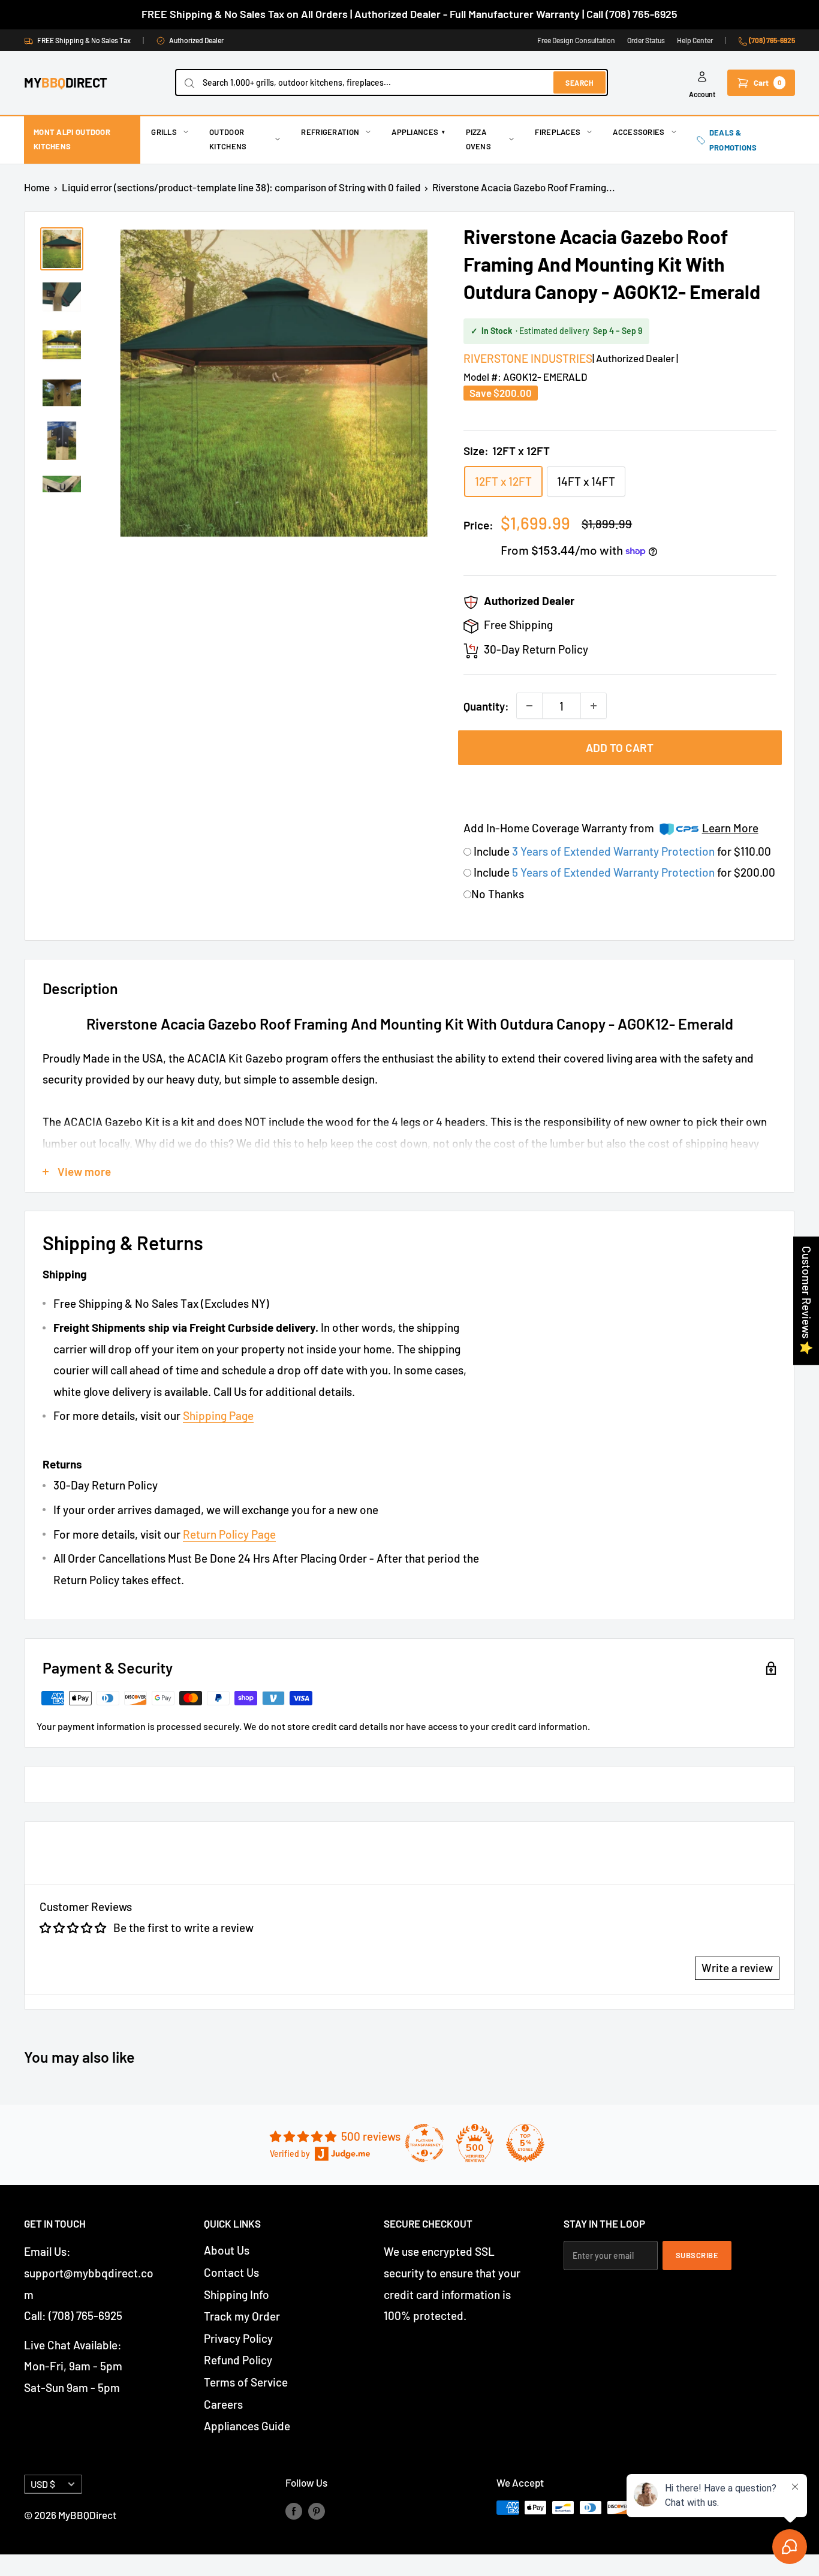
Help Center (695, 40)
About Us (227, 2250)
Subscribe (697, 2255)
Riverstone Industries (528, 358)
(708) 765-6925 (771, 40)
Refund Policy (238, 2360)
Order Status (646, 40)
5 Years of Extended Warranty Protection (615, 872)
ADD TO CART (620, 747)
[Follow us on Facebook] (294, 2510)
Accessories (639, 132)
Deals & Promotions (733, 140)
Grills (164, 132)
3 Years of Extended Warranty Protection (615, 851)
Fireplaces (558, 132)
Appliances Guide (247, 2426)
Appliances (418, 132)
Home (37, 187)
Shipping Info (237, 2294)
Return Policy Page (229, 1534)
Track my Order (242, 2316)
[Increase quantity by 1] (594, 706)
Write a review (737, 1968)
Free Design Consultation (576, 40)
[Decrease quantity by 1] (529, 706)
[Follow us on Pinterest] (317, 2510)
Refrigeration (330, 132)
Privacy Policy (238, 2338)
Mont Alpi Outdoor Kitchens (72, 139)
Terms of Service (246, 2382)
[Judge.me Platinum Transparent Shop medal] (424, 2143)
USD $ (43, 2484)
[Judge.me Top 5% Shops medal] (525, 2143)
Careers (223, 2404)
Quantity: (486, 706)
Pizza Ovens (479, 139)
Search (579, 83)
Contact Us (231, 2272)
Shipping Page (218, 1415)
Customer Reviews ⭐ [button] (807, 1301)
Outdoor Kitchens (228, 139)
